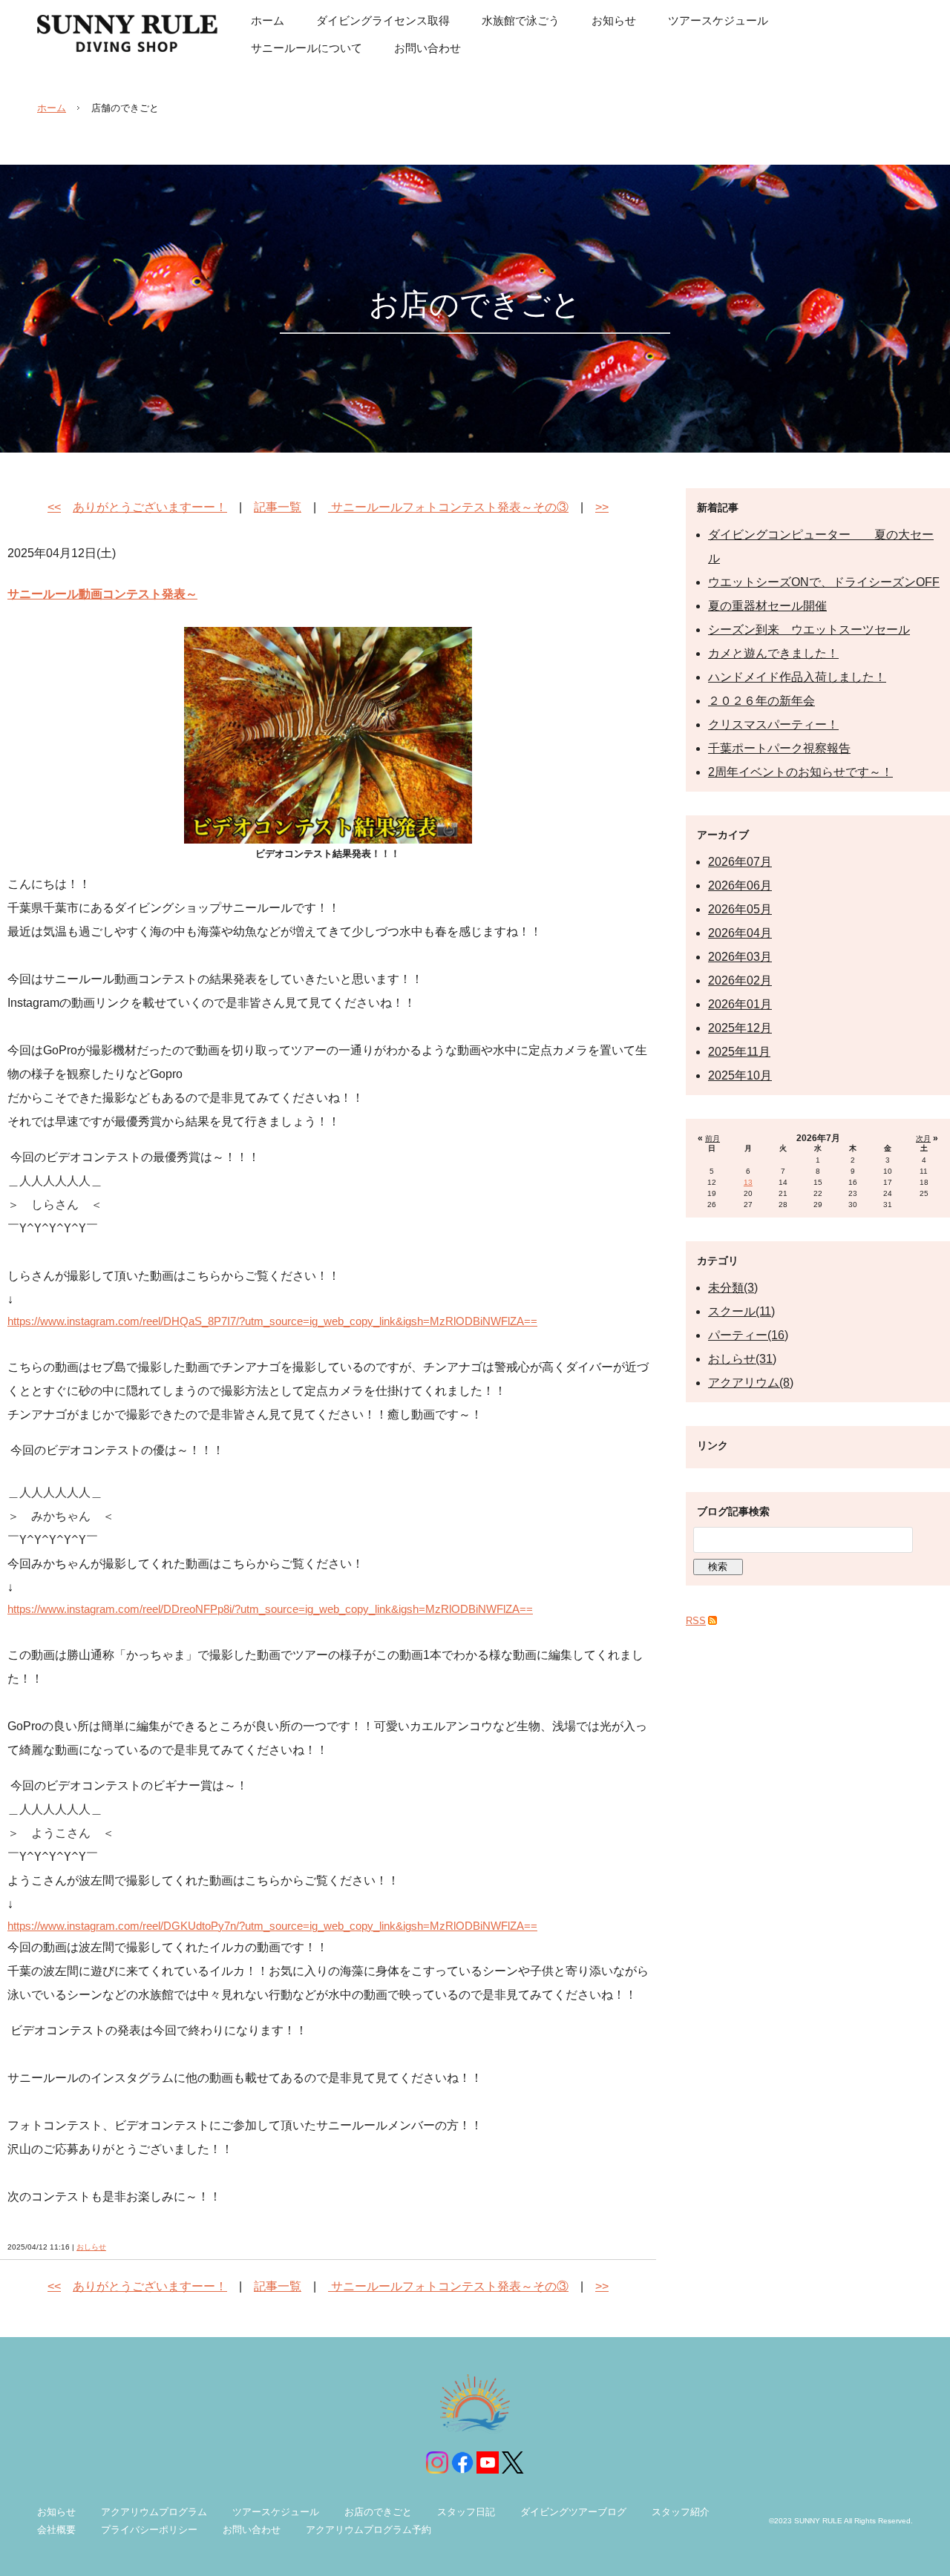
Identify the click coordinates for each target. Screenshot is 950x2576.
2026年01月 (740, 1004)
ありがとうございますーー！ (150, 507)
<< (54, 507)
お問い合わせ (252, 2530)
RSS (696, 1621)
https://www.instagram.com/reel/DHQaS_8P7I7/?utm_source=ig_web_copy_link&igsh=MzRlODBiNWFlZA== (272, 1321)
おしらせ (91, 2247)
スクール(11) (741, 1311)
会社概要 (56, 2530)
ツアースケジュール (276, 2512)
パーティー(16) (748, 1335)
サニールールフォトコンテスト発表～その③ (448, 507)
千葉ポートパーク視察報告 (779, 748)
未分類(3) (733, 1288)
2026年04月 (740, 933)
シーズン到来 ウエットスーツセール (809, 630)
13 (748, 1182)
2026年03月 (740, 957)
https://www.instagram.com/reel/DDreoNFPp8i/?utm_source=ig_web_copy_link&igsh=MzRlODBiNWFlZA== (270, 1609)
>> (602, 507)
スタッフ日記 (466, 2512)
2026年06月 (740, 885)
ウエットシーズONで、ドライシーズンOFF (824, 582)
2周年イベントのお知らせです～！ (800, 772)
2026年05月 (740, 909)
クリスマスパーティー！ (773, 724)
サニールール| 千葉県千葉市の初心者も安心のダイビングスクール (127, 33)
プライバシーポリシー (149, 2530)
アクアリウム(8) (751, 1383)
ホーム (52, 108)
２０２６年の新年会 (761, 701)
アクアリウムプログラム (154, 2512)
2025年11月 (739, 1052)
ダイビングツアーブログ (573, 2512)
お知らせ (56, 2512)
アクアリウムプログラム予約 (368, 2530)
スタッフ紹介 (681, 2512)
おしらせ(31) (742, 1359)
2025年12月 (740, 1028)
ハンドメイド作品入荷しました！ (797, 677)
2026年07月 (740, 862)
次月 (923, 1138)
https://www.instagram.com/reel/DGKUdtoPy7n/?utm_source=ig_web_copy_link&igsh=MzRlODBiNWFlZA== (272, 1926)
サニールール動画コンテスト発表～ (102, 594)
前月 (712, 1138)
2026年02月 (740, 980)
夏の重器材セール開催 (767, 606)
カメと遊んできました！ (773, 653)
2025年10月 (740, 1075)
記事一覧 (278, 507)
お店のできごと (378, 2512)
